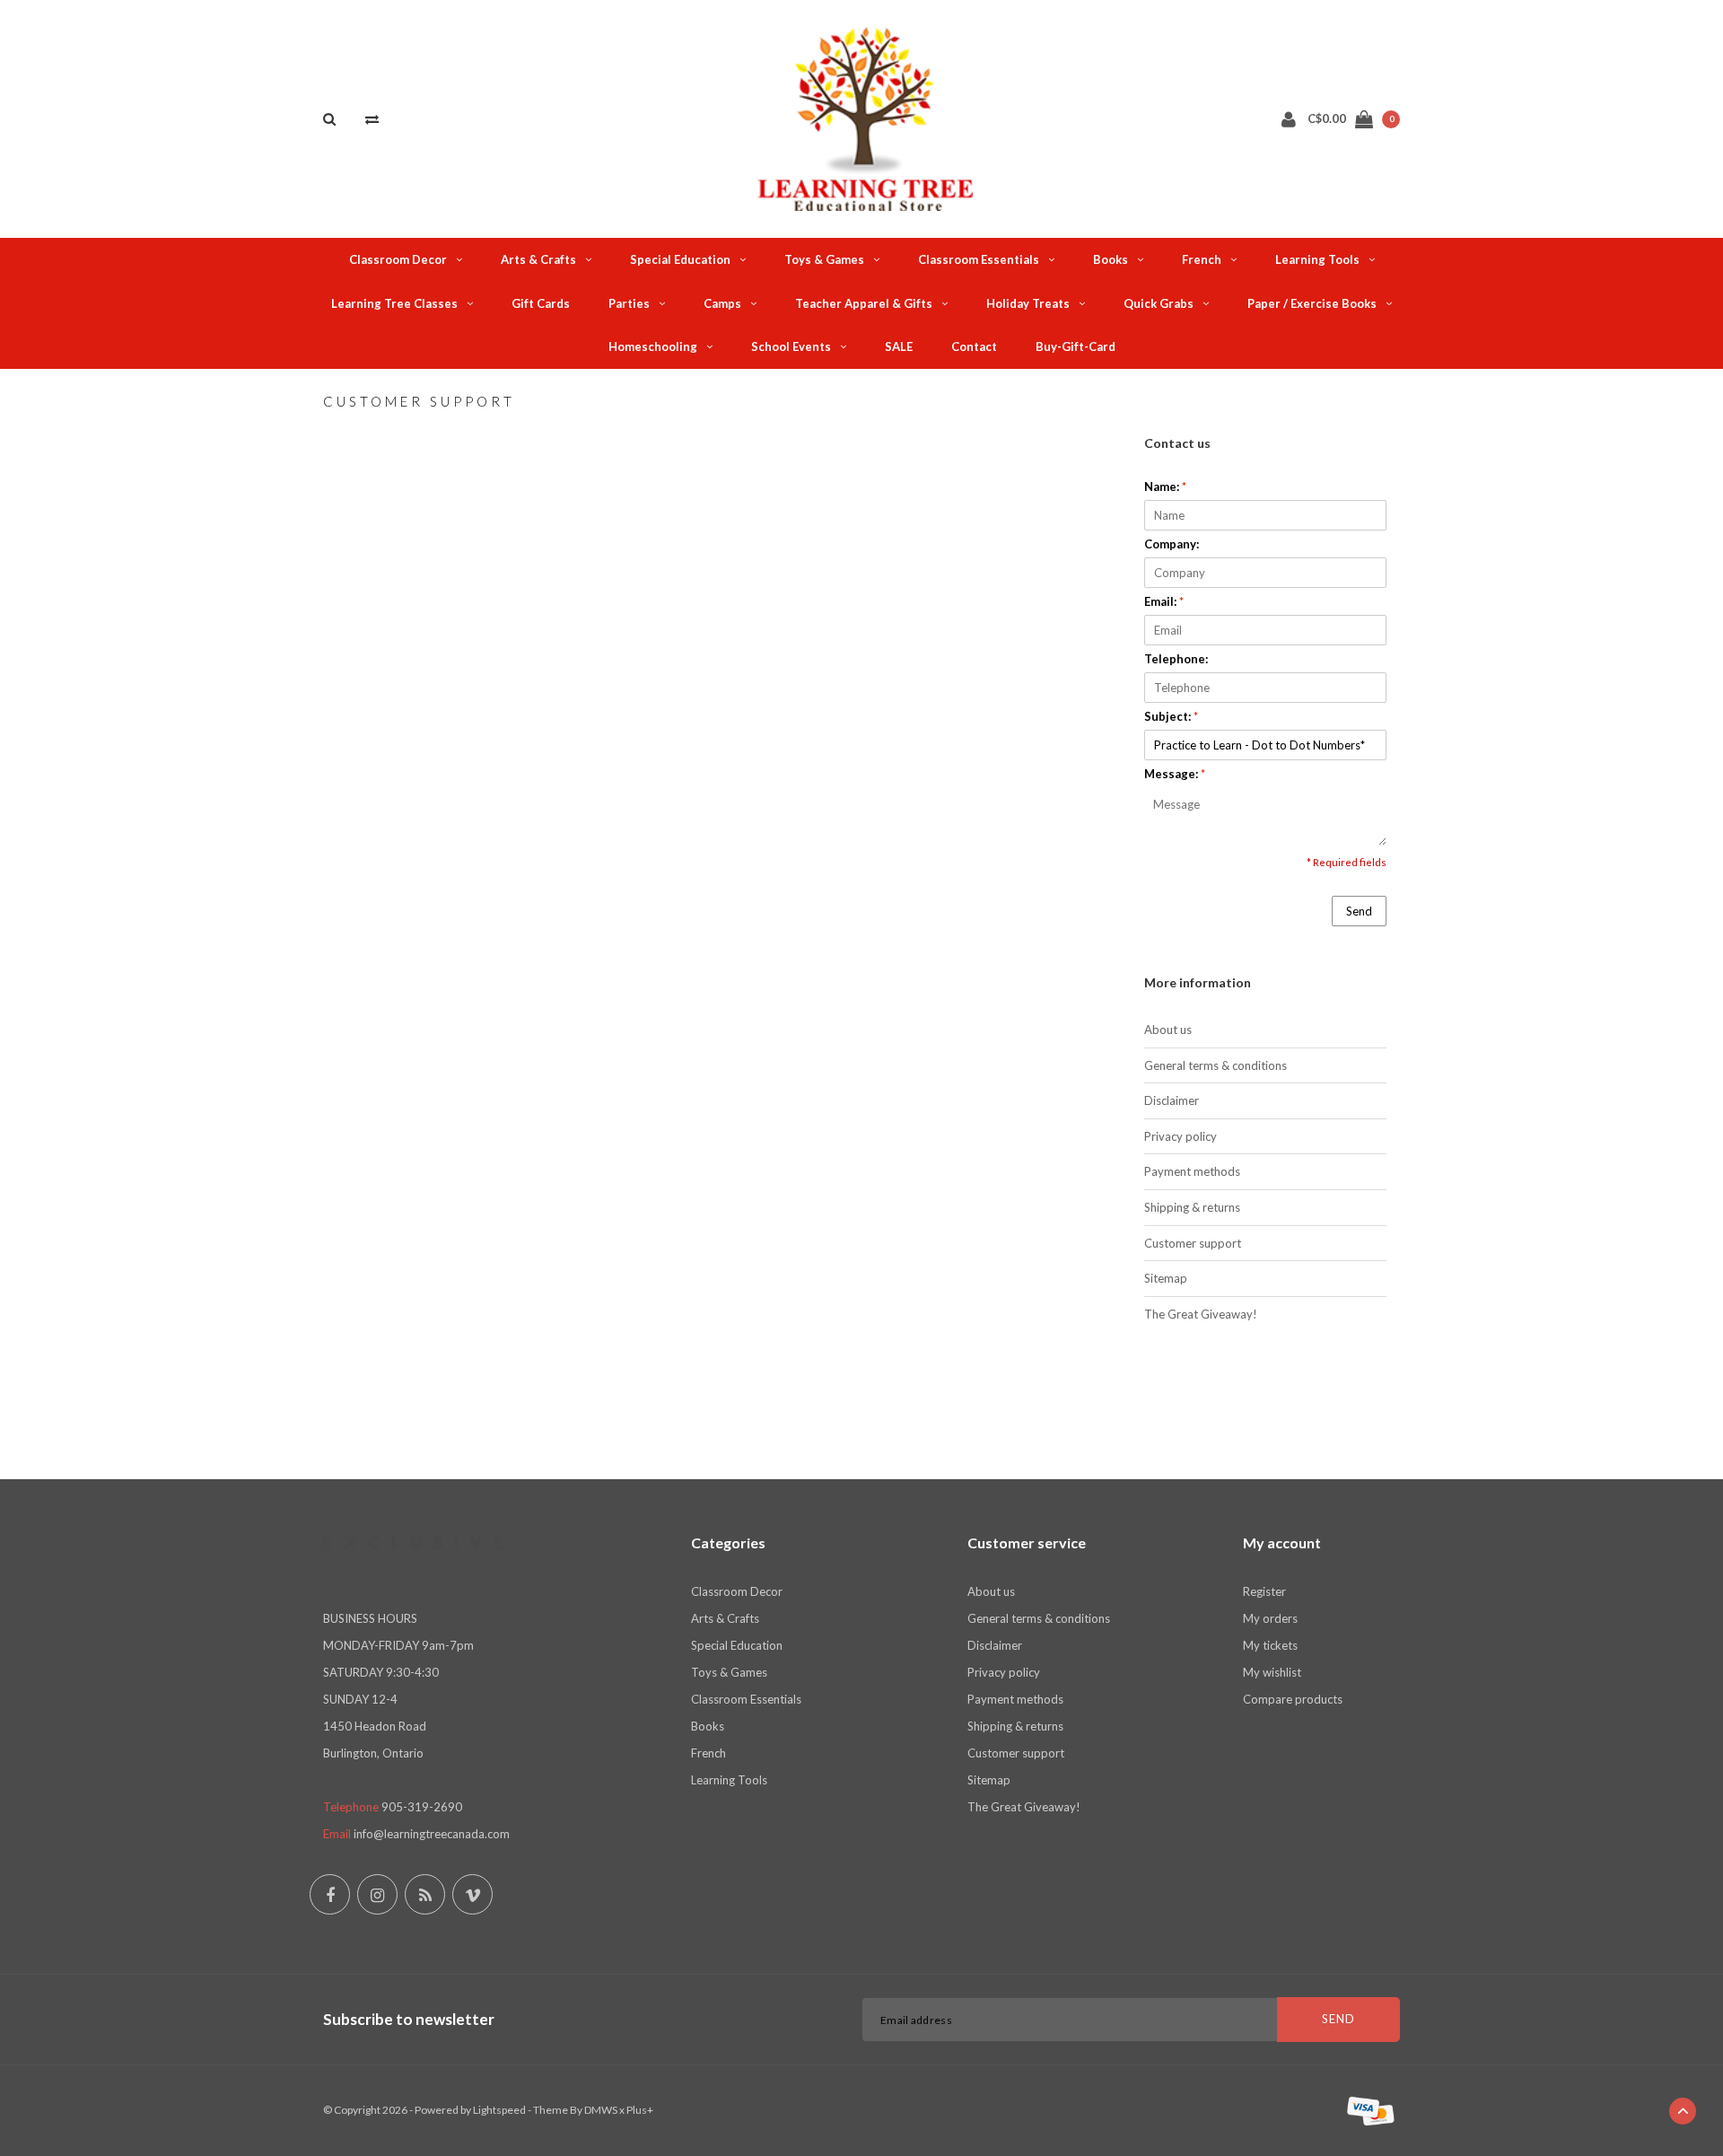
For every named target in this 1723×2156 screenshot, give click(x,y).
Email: (1164, 601)
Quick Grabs (1159, 303)
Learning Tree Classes (394, 303)
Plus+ (640, 2110)
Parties (629, 303)
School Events (791, 346)
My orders (1270, 1618)
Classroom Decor (398, 259)
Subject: (1171, 716)
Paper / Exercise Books (1312, 303)
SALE (899, 346)
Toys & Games (824, 259)
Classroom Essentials (979, 259)
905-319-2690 (422, 1807)
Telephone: (1176, 659)
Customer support (1193, 1243)
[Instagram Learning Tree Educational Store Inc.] (377, 1894)
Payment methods (1192, 1171)
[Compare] (372, 118)
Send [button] (1359, 911)
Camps (722, 303)
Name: (1165, 486)
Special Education (680, 259)
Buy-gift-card (1076, 346)
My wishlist (1272, 1672)
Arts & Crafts (538, 259)
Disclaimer (1172, 1100)
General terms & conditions (1216, 1065)
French (1202, 259)
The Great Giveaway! (1201, 1314)
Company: (1172, 544)
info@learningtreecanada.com (432, 1834)
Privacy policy (1181, 1136)
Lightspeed (499, 2110)
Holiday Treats (1028, 303)
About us (1168, 1030)
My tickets (1270, 1645)
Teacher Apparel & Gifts (864, 303)
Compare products (1293, 1699)
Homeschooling (653, 346)
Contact (974, 346)
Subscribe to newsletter (409, 2019)
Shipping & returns (1192, 1207)
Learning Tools (1317, 259)
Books (1111, 259)
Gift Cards (541, 303)
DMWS (601, 2110)
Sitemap (1166, 1278)
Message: (1175, 774)
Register (1264, 1591)
